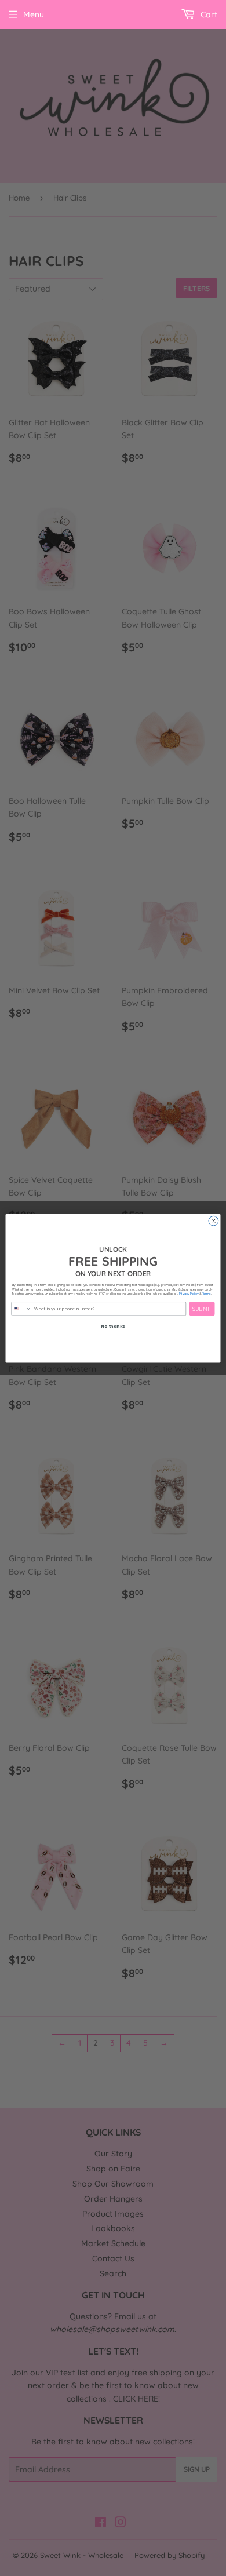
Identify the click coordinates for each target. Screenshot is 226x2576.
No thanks (113, 1326)
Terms (207, 1294)
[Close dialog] (214, 1221)
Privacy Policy (189, 1294)
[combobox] (21, 1308)
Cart (208, 14)
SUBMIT (202, 1309)
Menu (34, 14)
